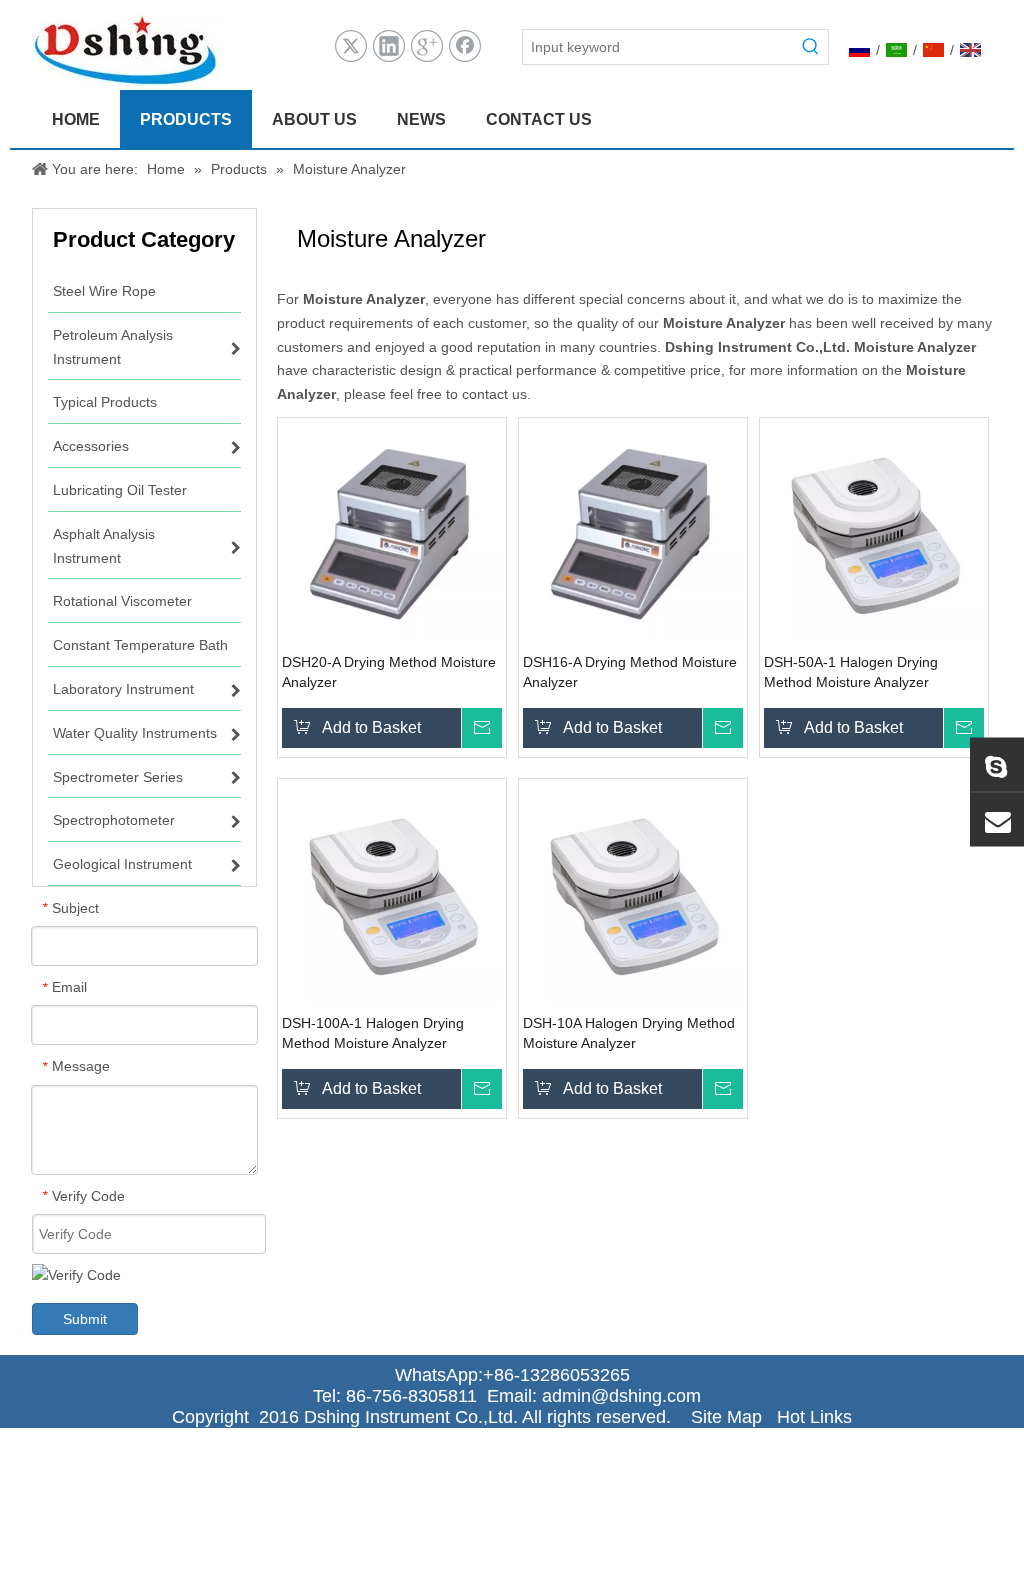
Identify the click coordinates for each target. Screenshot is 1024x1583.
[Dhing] (997, 764)
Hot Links (814, 1417)
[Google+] (427, 46)
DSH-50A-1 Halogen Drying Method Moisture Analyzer (851, 672)
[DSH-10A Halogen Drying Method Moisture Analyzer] (633, 892)
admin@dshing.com (626, 1396)
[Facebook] (465, 46)
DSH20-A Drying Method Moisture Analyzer (389, 672)
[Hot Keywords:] (811, 47)
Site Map (726, 1417)
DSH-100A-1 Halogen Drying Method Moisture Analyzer (373, 1033)
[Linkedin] (389, 46)
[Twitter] (351, 46)
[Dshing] (997, 819)
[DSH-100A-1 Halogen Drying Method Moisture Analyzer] (392, 892)
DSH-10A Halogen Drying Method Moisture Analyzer (629, 1033)
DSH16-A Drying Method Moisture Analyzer (630, 672)
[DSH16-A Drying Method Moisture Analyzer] (633, 531)
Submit (85, 1319)
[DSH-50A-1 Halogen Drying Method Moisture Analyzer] (874, 531)
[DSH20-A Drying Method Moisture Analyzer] (392, 531)
